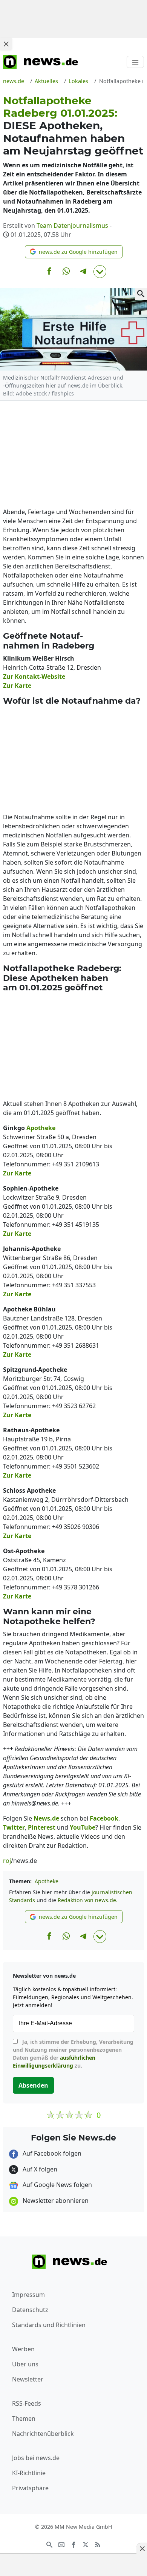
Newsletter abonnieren (55, 2201)
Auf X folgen (39, 2169)
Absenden (33, 2085)
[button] (74, 252)
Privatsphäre (30, 2488)
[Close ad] (6, 44)
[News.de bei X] (86, 2544)
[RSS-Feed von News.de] (98, 2544)
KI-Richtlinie (29, 2473)
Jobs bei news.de (36, 2458)
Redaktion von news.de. (88, 1900)
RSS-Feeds (27, 2403)
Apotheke (47, 1881)
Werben (23, 2349)
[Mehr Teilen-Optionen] (100, 272)
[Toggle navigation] (135, 62)
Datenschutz (30, 2310)
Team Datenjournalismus (72, 225)
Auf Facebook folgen (51, 2153)
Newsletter (28, 2379)
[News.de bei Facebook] (73, 2544)
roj (7, 1861)
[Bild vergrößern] (141, 294)
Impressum (28, 2295)
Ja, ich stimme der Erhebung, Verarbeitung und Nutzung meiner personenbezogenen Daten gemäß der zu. (73, 2054)
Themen (24, 2418)
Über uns (25, 2364)
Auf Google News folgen (57, 2185)
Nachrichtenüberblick (43, 2434)
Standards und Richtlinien (49, 2325)
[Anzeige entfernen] (142, 2548)
